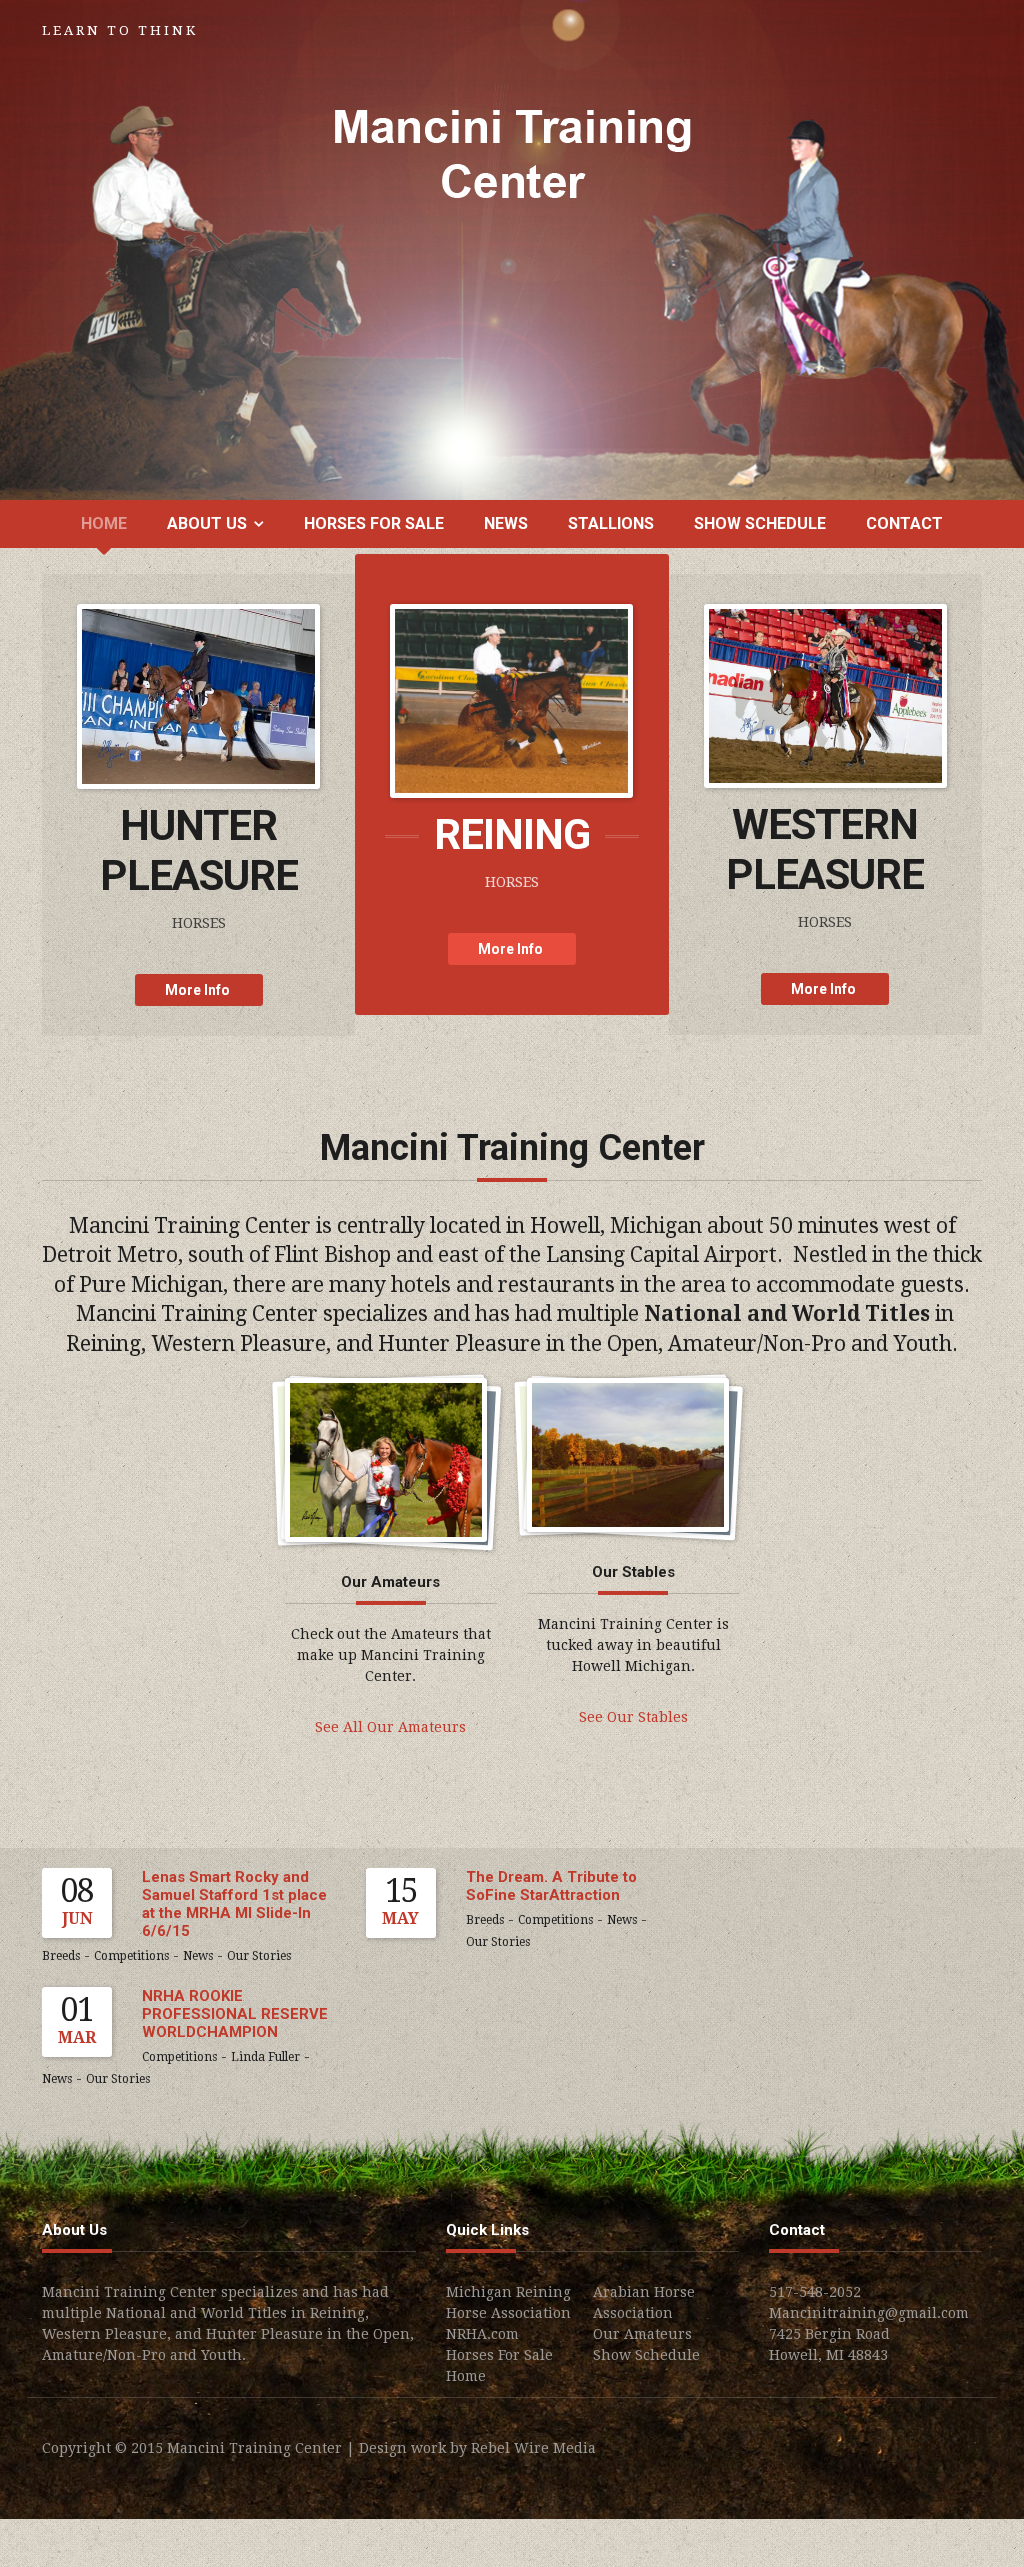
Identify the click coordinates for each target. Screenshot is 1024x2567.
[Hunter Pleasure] (198, 695)
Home (104, 523)
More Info (199, 990)
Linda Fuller (265, 2057)
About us (207, 523)
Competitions (131, 1956)
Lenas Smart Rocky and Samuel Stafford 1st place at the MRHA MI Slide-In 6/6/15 (234, 1904)
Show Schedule (760, 523)
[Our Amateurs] (386, 1459)
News (506, 523)
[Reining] (511, 699)
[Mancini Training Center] (512, 154)
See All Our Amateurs (390, 1727)
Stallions (611, 523)
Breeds (61, 1956)
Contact (904, 523)
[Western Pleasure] (825, 694)
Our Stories (259, 1956)
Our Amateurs (642, 2334)
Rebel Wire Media (533, 2448)
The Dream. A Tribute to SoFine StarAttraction (551, 1886)
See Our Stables (633, 1717)
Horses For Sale (374, 523)
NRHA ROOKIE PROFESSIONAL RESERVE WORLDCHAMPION (235, 2014)
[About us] (628, 1454)
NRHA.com (482, 2334)
